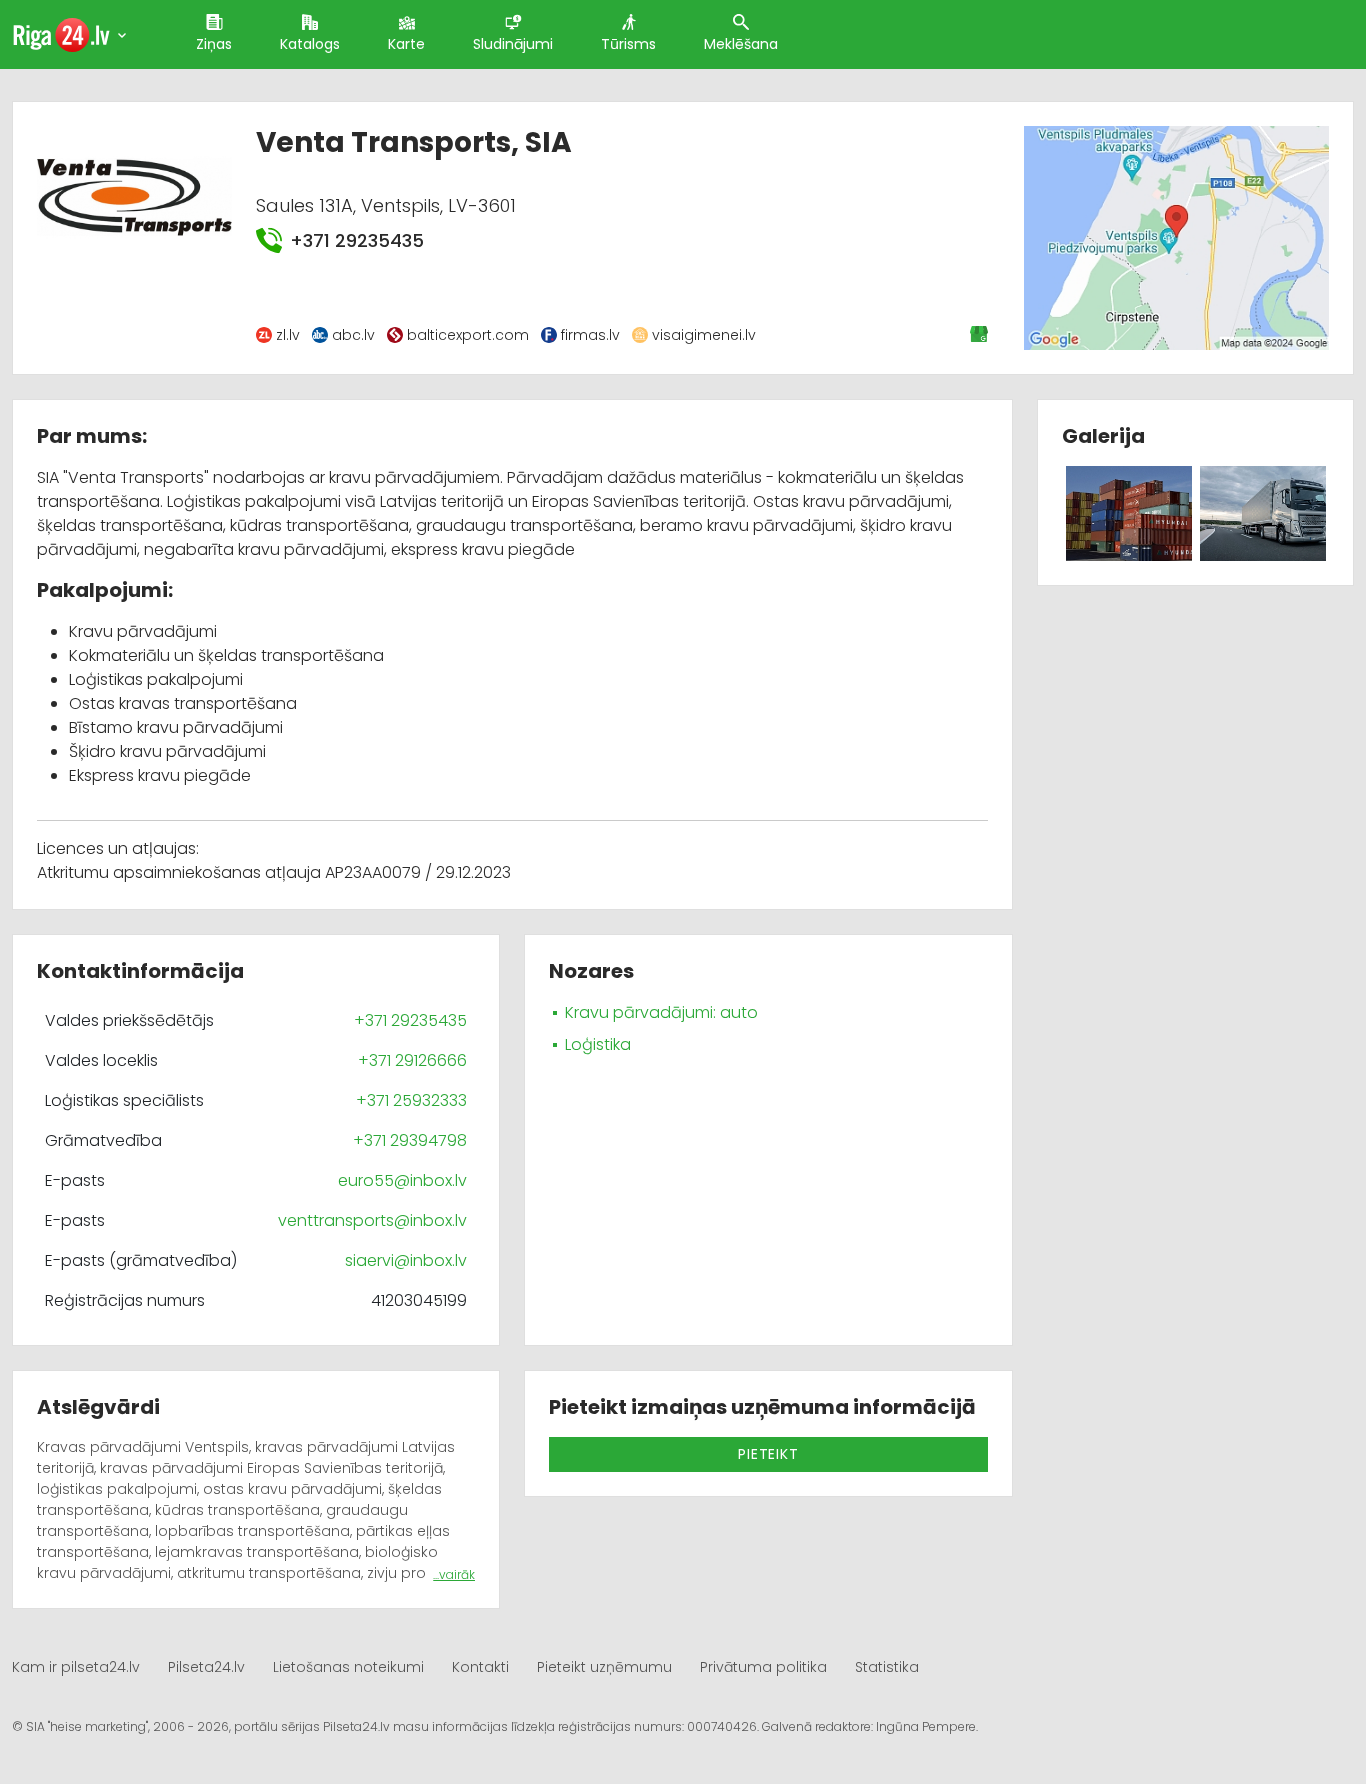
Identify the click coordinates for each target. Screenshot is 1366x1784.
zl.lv (288, 335)
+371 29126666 (412, 1060)
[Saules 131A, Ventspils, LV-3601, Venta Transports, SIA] (1176, 237)
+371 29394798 (410, 1140)
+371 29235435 (356, 240)
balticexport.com (468, 335)
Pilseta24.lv (206, 1667)
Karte (406, 44)
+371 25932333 (411, 1100)
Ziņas (214, 44)
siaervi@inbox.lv (406, 1260)
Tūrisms (628, 44)
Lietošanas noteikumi (348, 1667)
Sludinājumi (513, 44)
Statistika (887, 1667)
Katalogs (310, 44)
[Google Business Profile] (981, 334)
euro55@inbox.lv (402, 1180)
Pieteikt (768, 1454)
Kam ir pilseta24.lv (76, 1667)
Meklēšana (741, 44)
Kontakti (480, 1667)
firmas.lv (590, 335)
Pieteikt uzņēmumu (604, 1667)
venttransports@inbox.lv (372, 1220)
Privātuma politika (763, 1667)
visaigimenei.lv (704, 335)
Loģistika (598, 1044)
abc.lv (353, 335)
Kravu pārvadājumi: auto (661, 1012)
